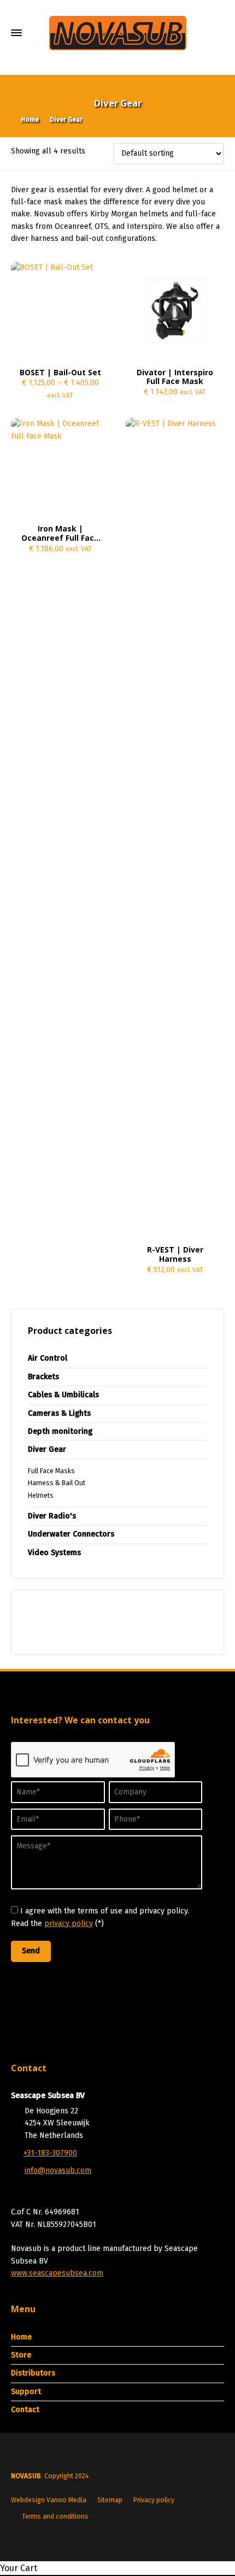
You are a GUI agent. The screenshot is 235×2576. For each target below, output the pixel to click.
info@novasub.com (58, 2170)
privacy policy (69, 1924)
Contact (25, 2410)
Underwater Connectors (71, 1534)
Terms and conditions (55, 2516)
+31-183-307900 (50, 2153)
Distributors (33, 2373)
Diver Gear (47, 1449)
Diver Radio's (52, 1516)
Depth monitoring (60, 1431)
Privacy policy (154, 2500)
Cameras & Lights (59, 1413)
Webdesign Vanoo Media (49, 2500)
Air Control (48, 1358)
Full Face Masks (51, 1471)
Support (26, 2392)
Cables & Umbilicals (63, 1395)
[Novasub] (117, 33)
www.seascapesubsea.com (57, 2273)
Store (21, 2355)
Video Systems (54, 1553)
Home (21, 2337)
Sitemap (110, 2500)
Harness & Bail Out (57, 1483)
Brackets (43, 1377)
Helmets (41, 1496)
